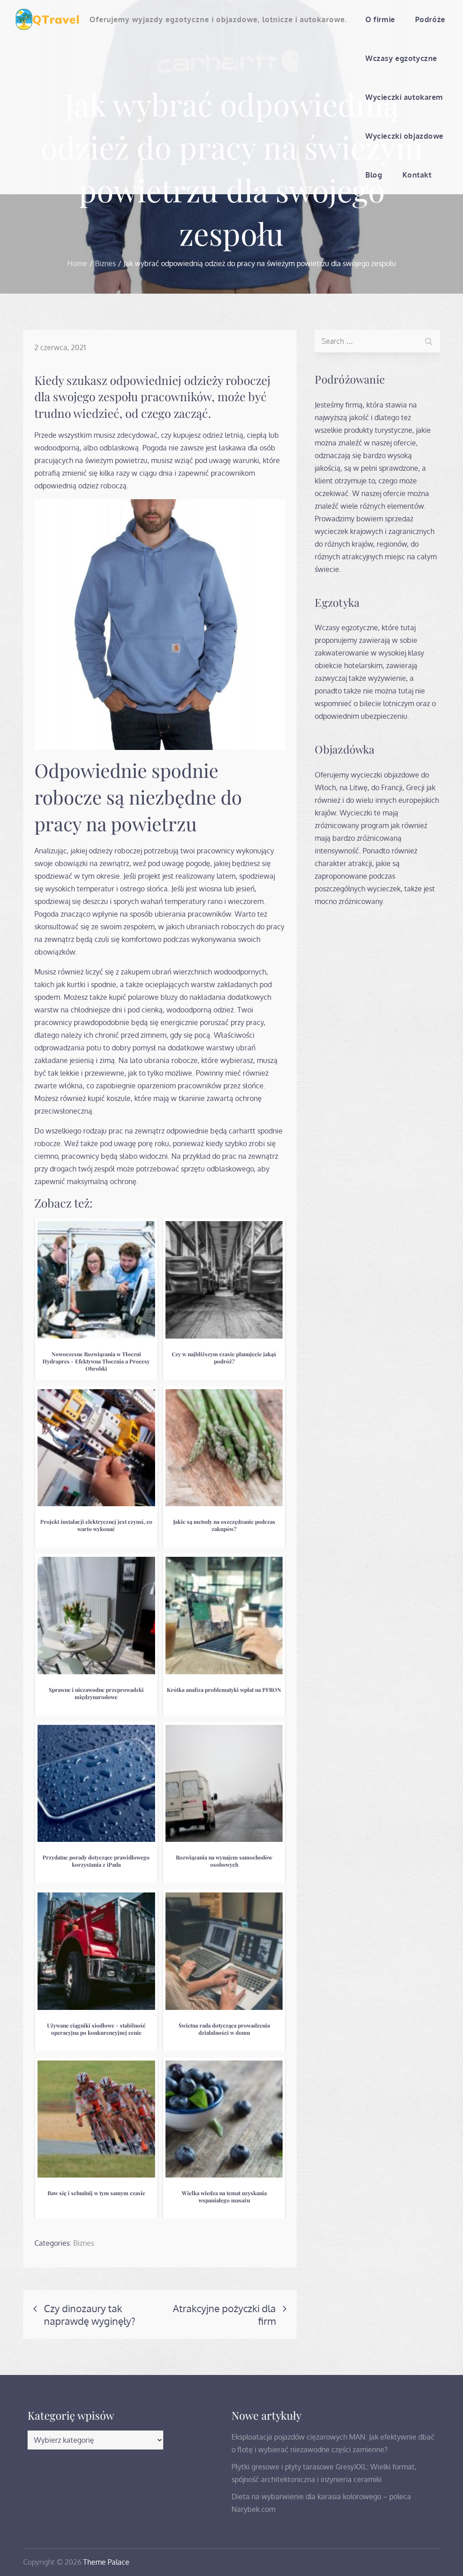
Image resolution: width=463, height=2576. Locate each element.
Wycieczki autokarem (404, 97)
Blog (374, 175)
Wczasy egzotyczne (401, 58)
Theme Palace (106, 2562)
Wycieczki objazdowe (404, 136)
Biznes (84, 2243)
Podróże (430, 19)
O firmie (380, 19)
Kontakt (417, 175)
